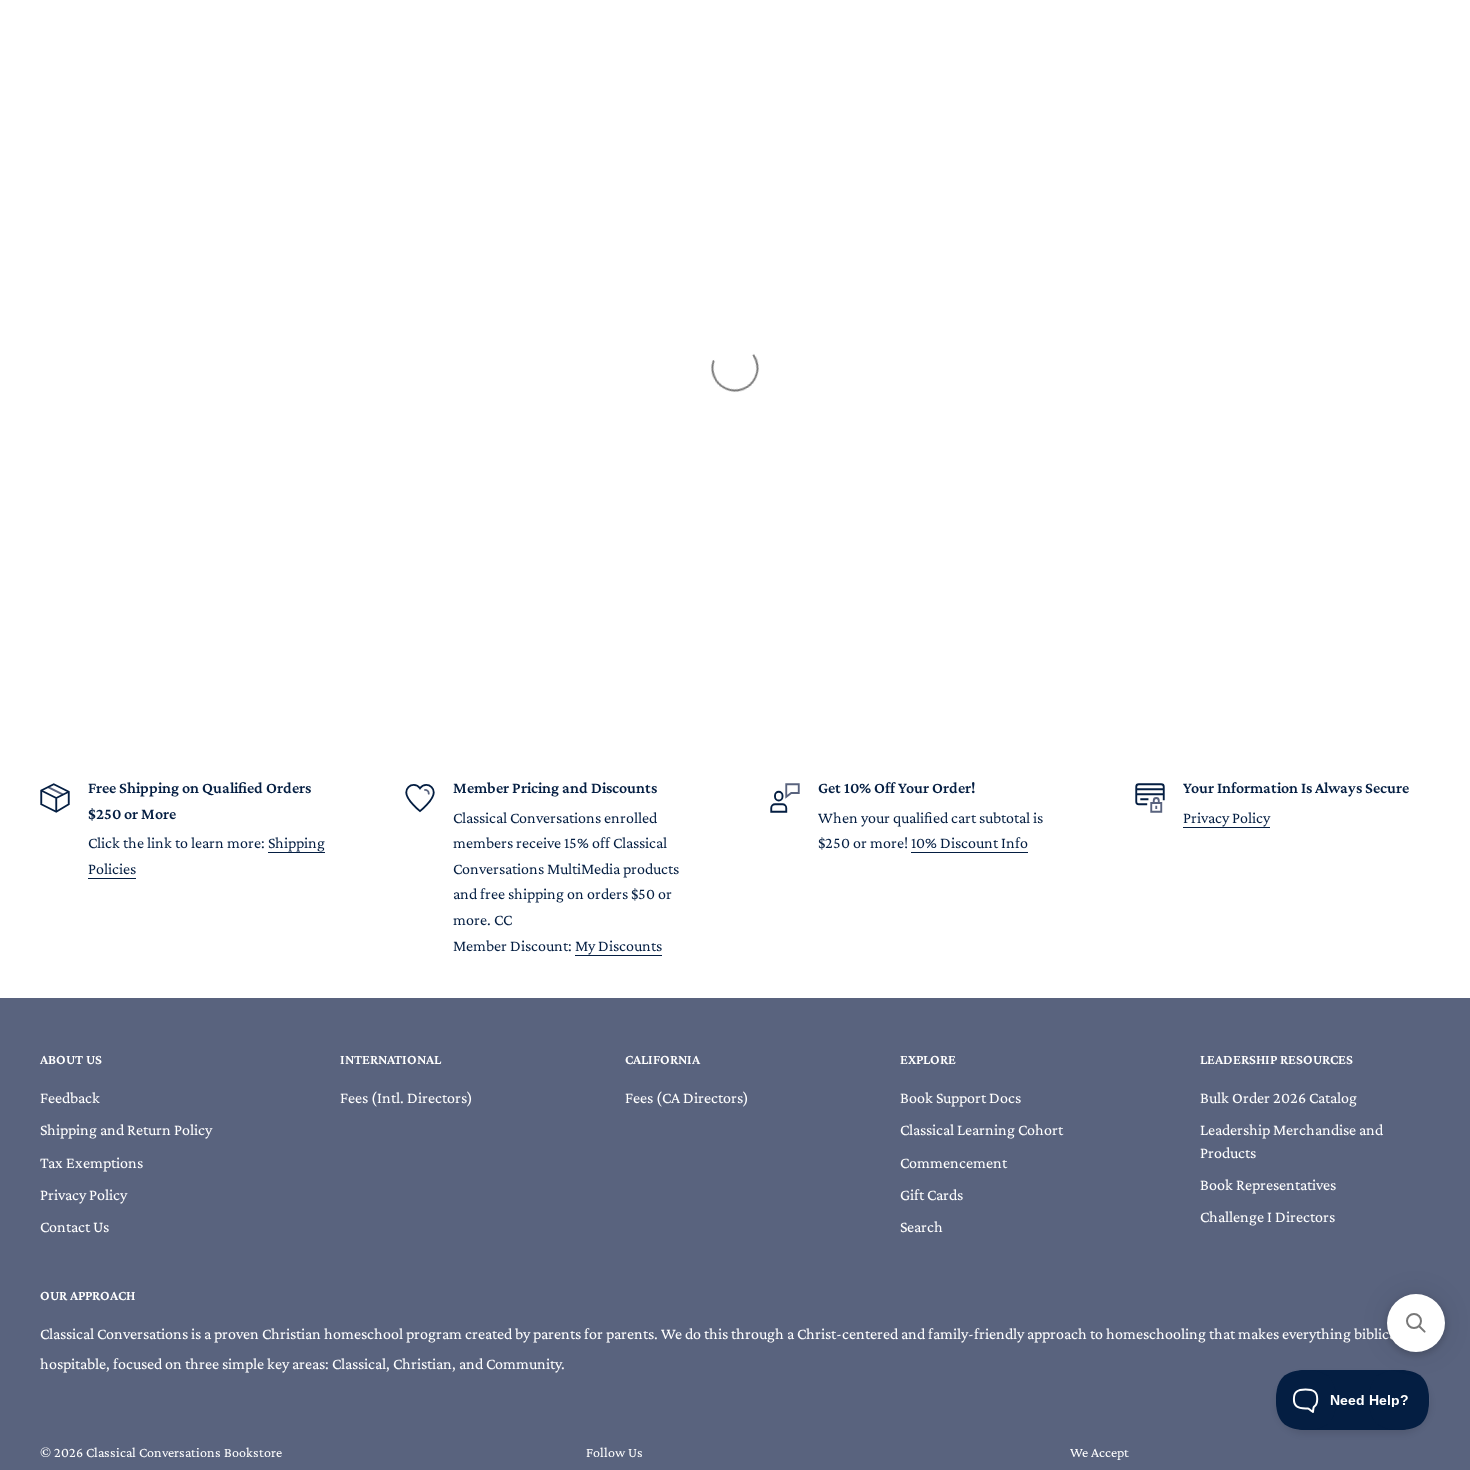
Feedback (70, 1097)
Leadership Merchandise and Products (1291, 1140)
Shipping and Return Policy (126, 1129)
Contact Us (74, 1226)
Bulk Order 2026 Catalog (1278, 1097)
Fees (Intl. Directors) (406, 1097)
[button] (1416, 1323)
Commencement (953, 1162)
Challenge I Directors (1267, 1216)
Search (921, 1226)
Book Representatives (1268, 1184)
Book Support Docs (960, 1097)
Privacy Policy (1226, 817)
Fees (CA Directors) (687, 1097)
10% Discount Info (969, 842)
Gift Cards (931, 1194)
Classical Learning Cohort (981, 1129)
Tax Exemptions (91, 1162)
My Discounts (618, 945)
